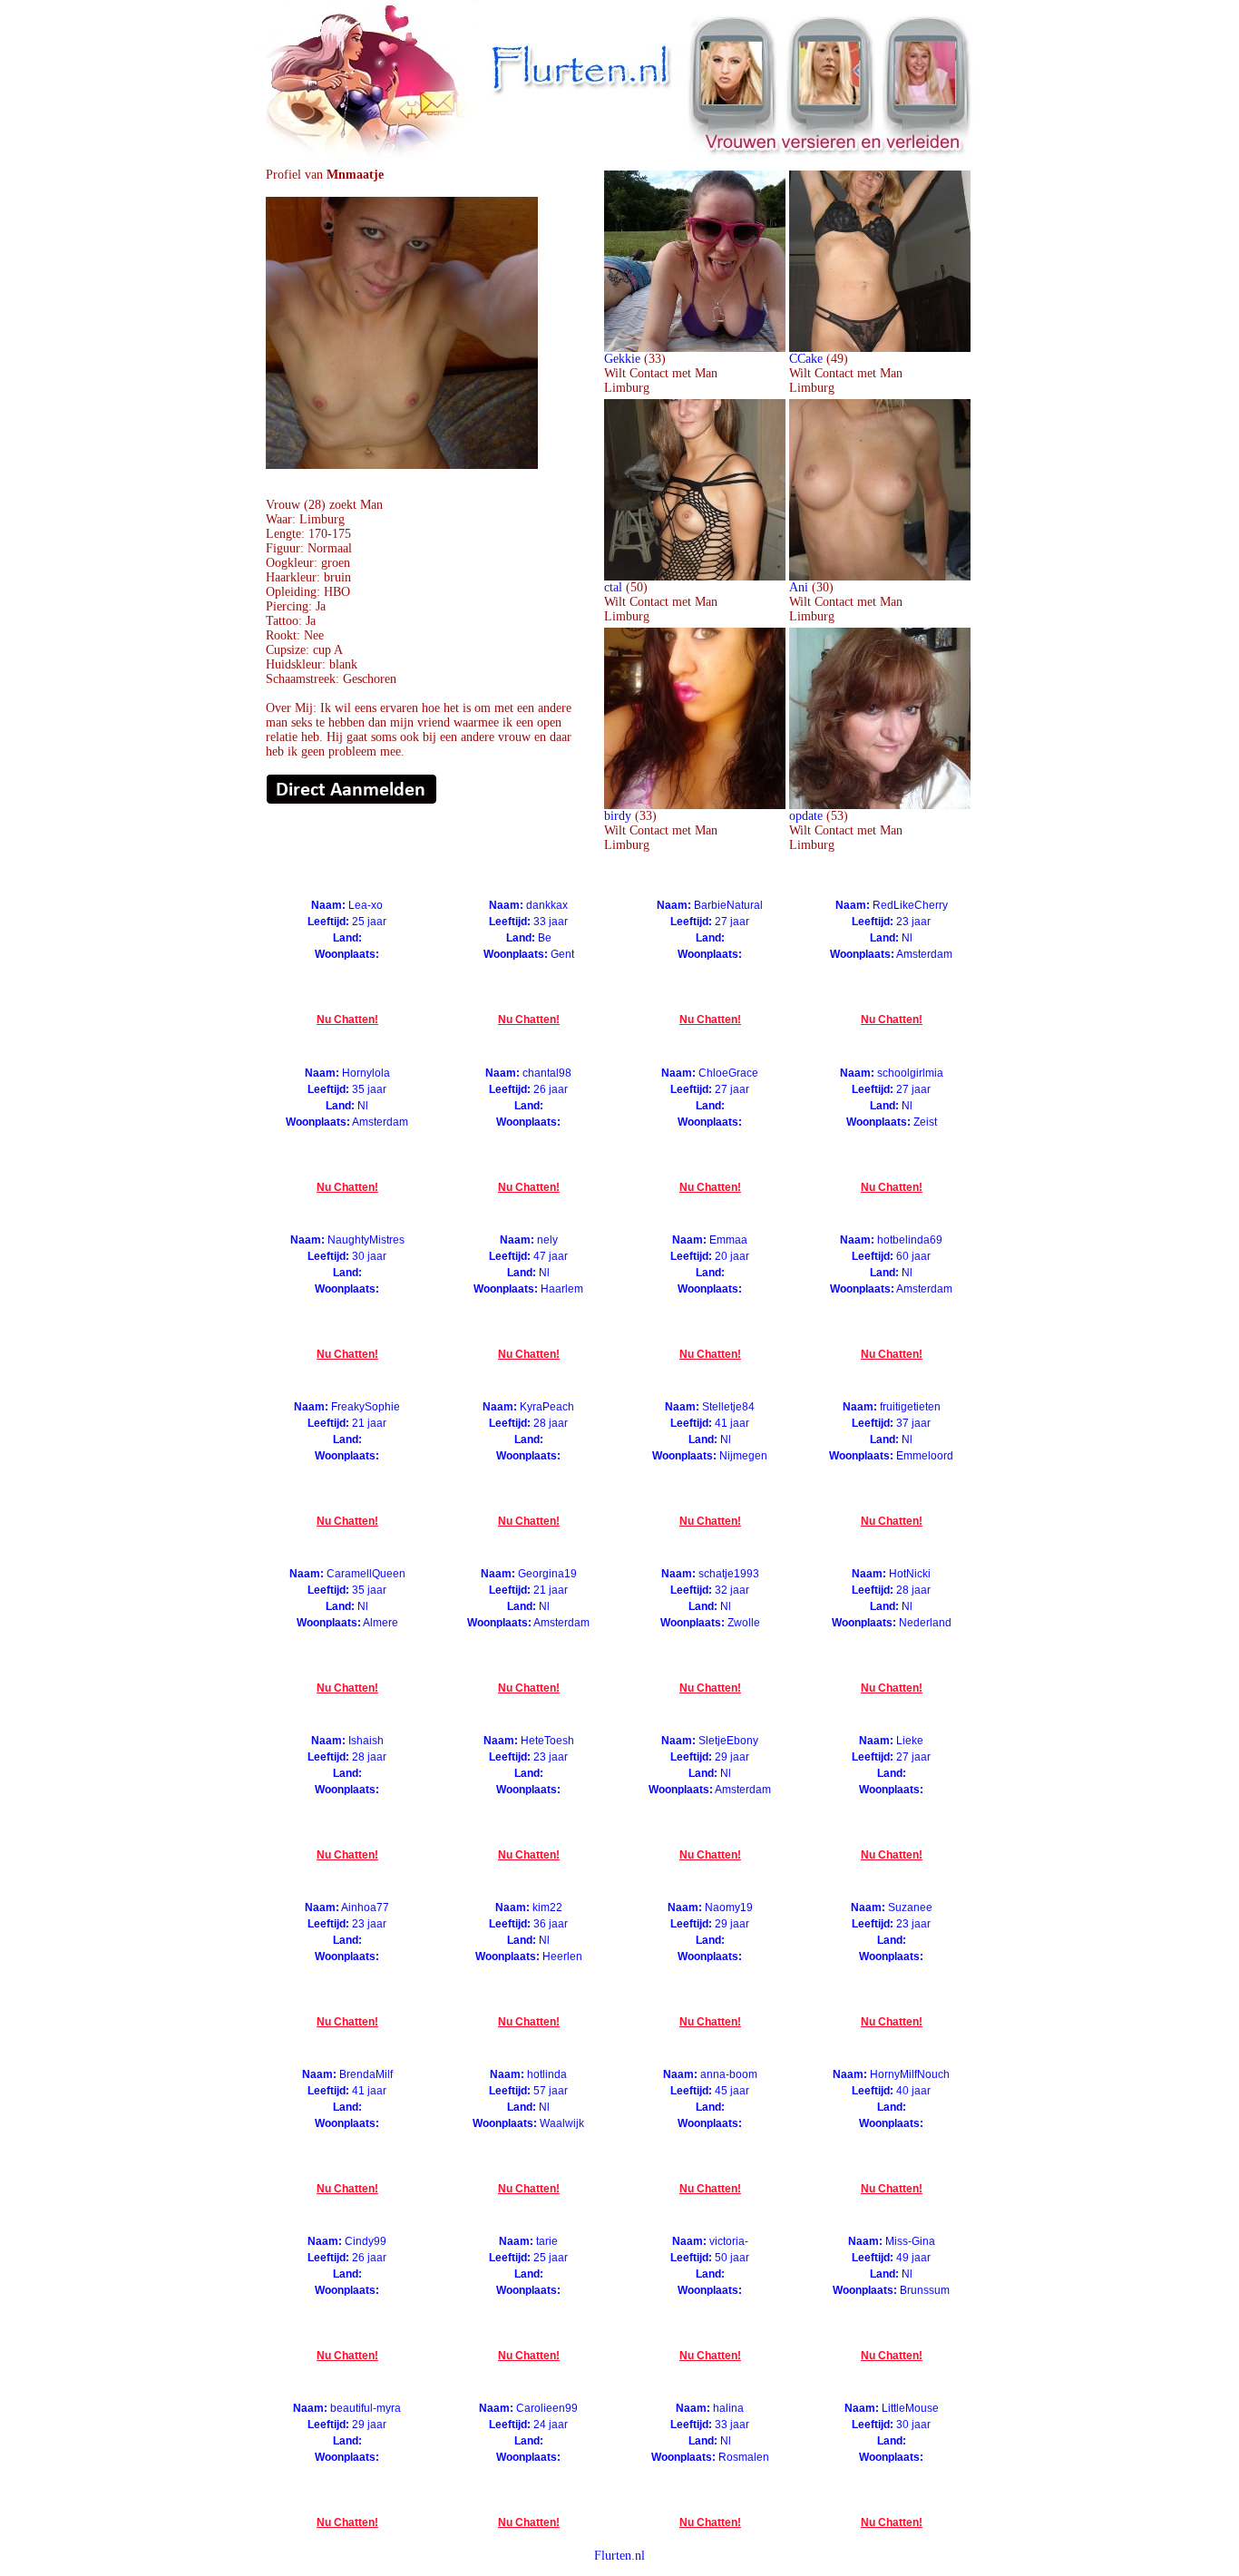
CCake (806, 359)
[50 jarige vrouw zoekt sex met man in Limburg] (695, 576)
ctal (613, 587)
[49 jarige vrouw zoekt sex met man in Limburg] (880, 348)
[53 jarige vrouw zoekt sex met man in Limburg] (880, 805)
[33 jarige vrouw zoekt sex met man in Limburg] (695, 348)
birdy (618, 816)
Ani (799, 587)
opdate (806, 816)
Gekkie (622, 359)
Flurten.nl (619, 2556)
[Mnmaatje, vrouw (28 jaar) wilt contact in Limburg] (402, 465)
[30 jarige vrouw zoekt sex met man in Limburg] (880, 576)
